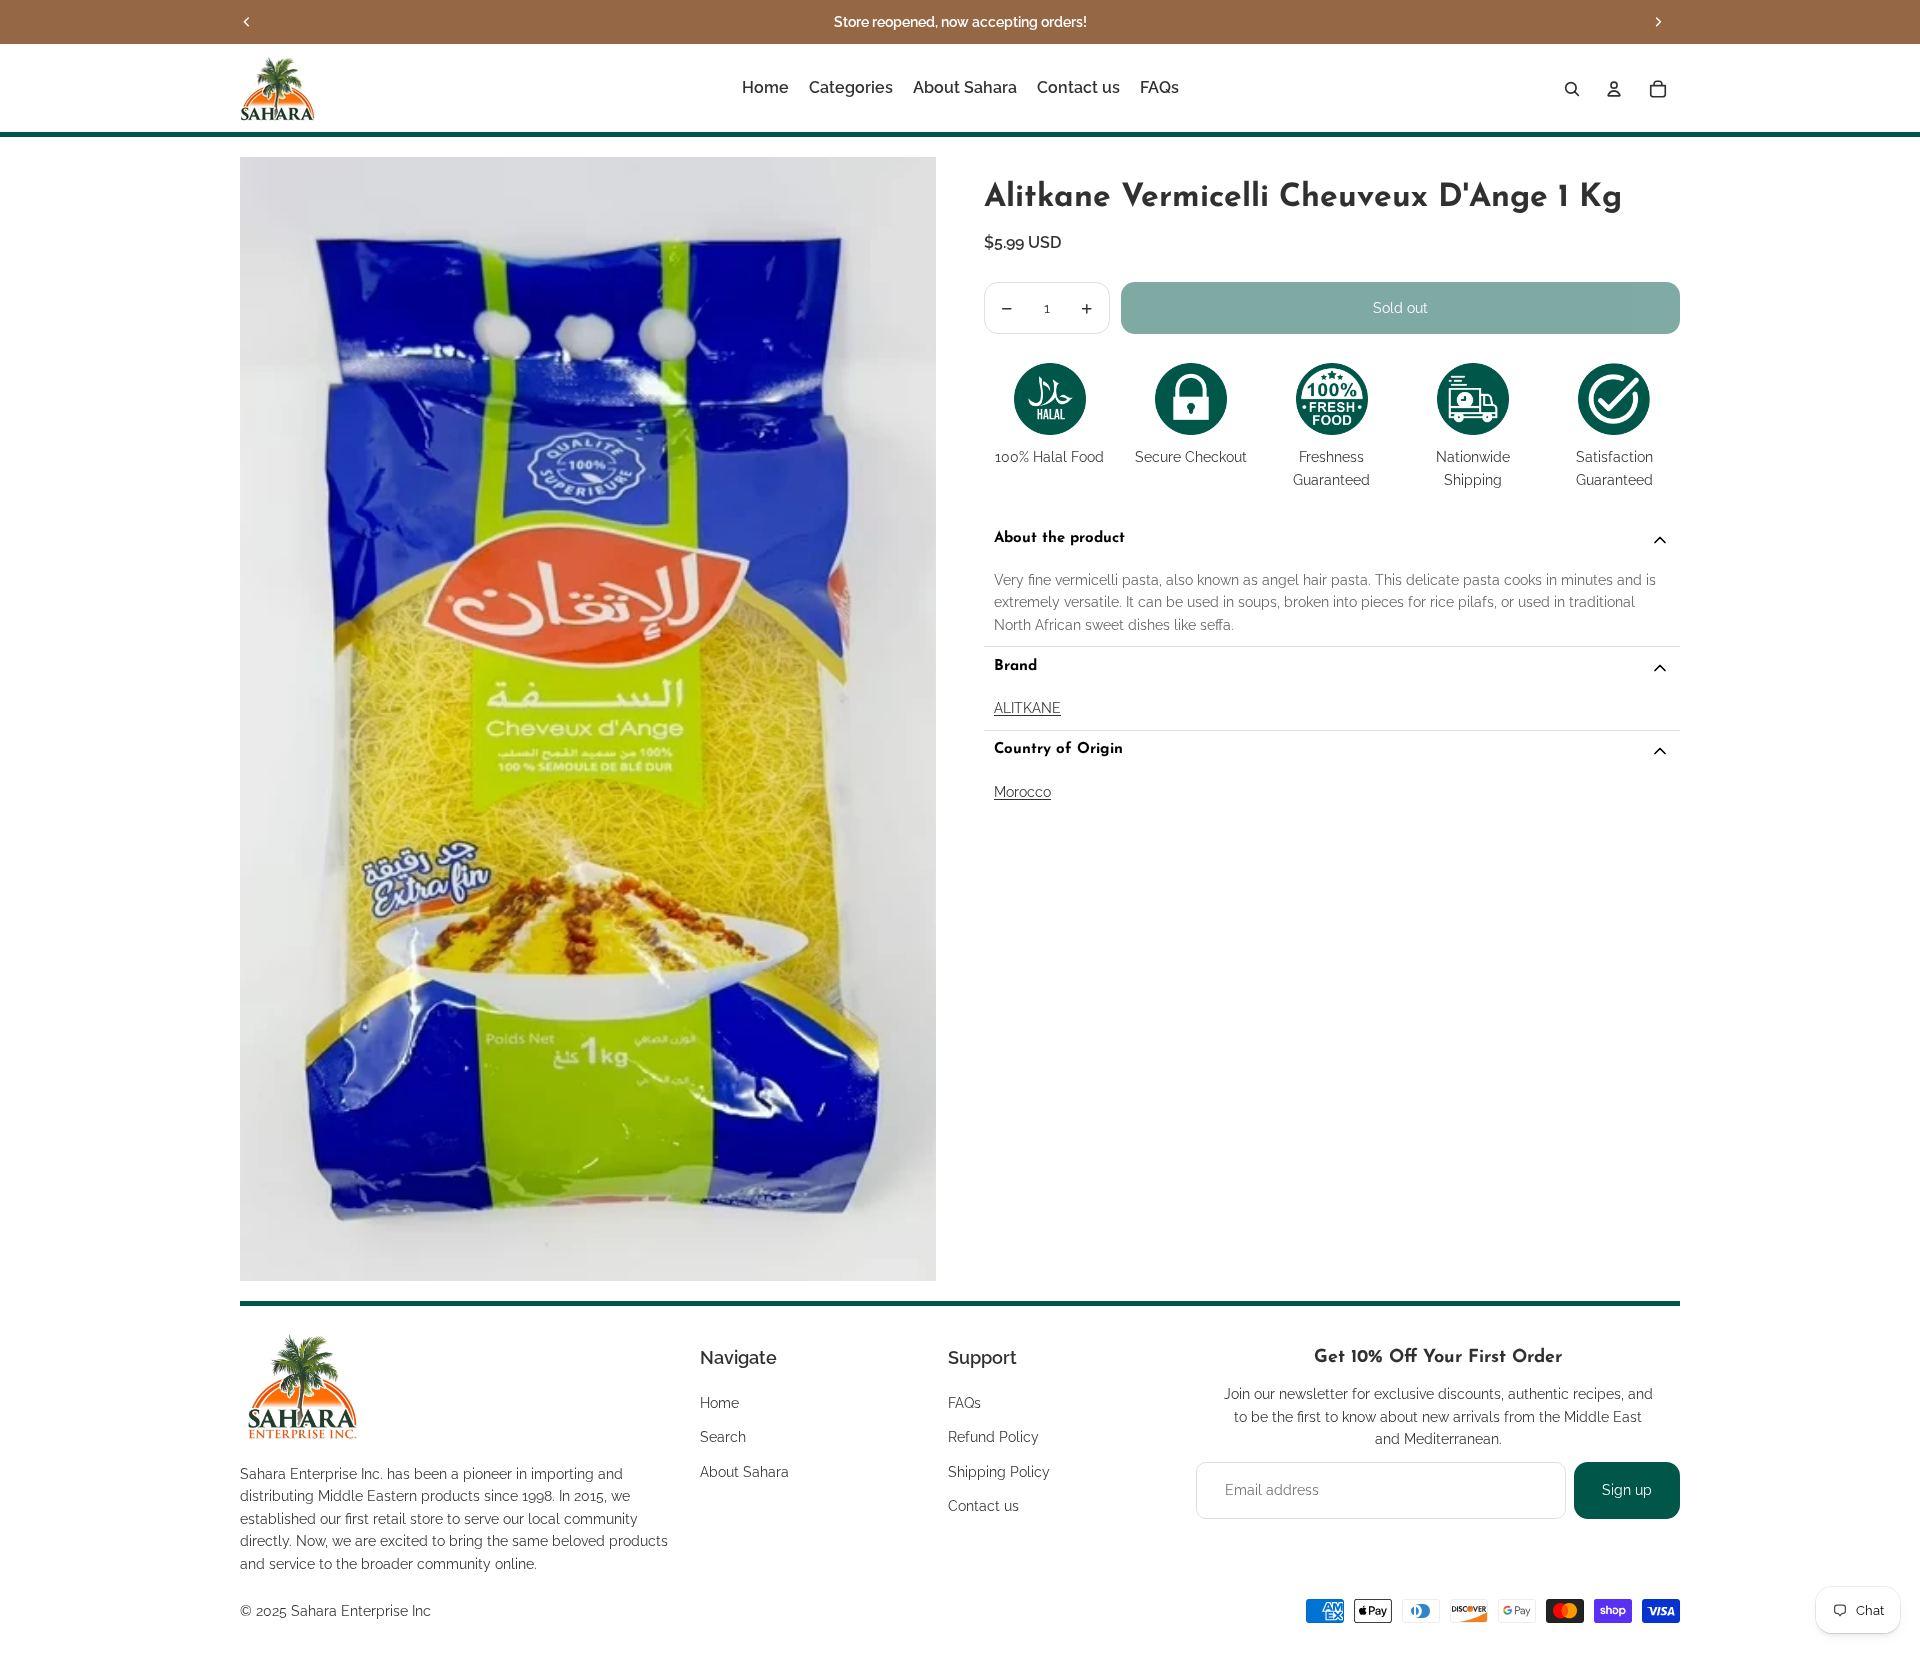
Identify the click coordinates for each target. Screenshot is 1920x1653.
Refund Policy (993, 1437)
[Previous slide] (247, 22)
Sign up (1627, 1490)
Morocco (1022, 792)
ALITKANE (1027, 709)
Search (723, 1437)
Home (719, 1403)
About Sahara (744, 1472)
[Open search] (1572, 89)
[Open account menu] (1614, 89)
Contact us (983, 1506)
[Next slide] (1658, 22)
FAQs (964, 1403)
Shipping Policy (999, 1472)
